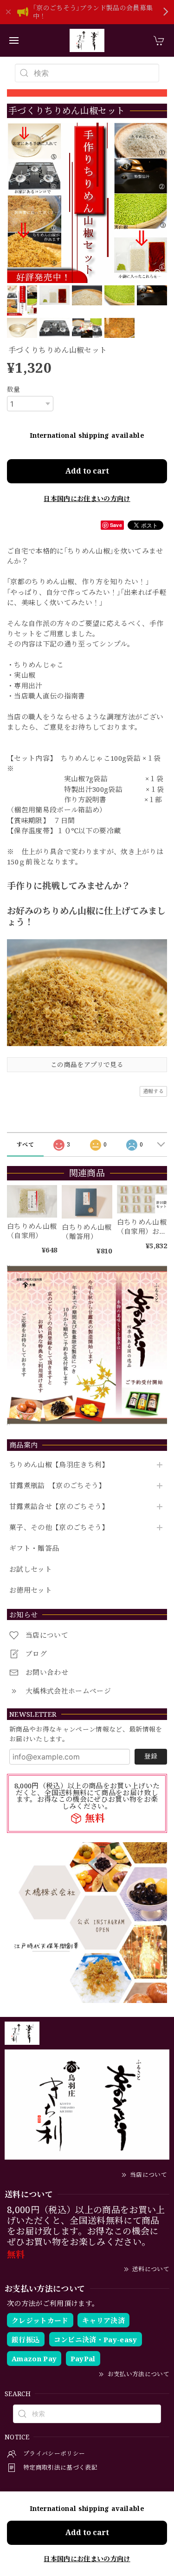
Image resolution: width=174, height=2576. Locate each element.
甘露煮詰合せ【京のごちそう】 (59, 1507)
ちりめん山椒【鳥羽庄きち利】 (59, 1465)
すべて (25, 1144)
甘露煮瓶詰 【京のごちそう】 (58, 1486)
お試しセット (31, 1569)
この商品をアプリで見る (87, 1064)
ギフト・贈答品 (34, 1548)
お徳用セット (31, 1590)
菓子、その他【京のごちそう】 (59, 1528)
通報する (153, 1091)
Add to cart (87, 471)
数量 (14, 389)
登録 (151, 1756)
